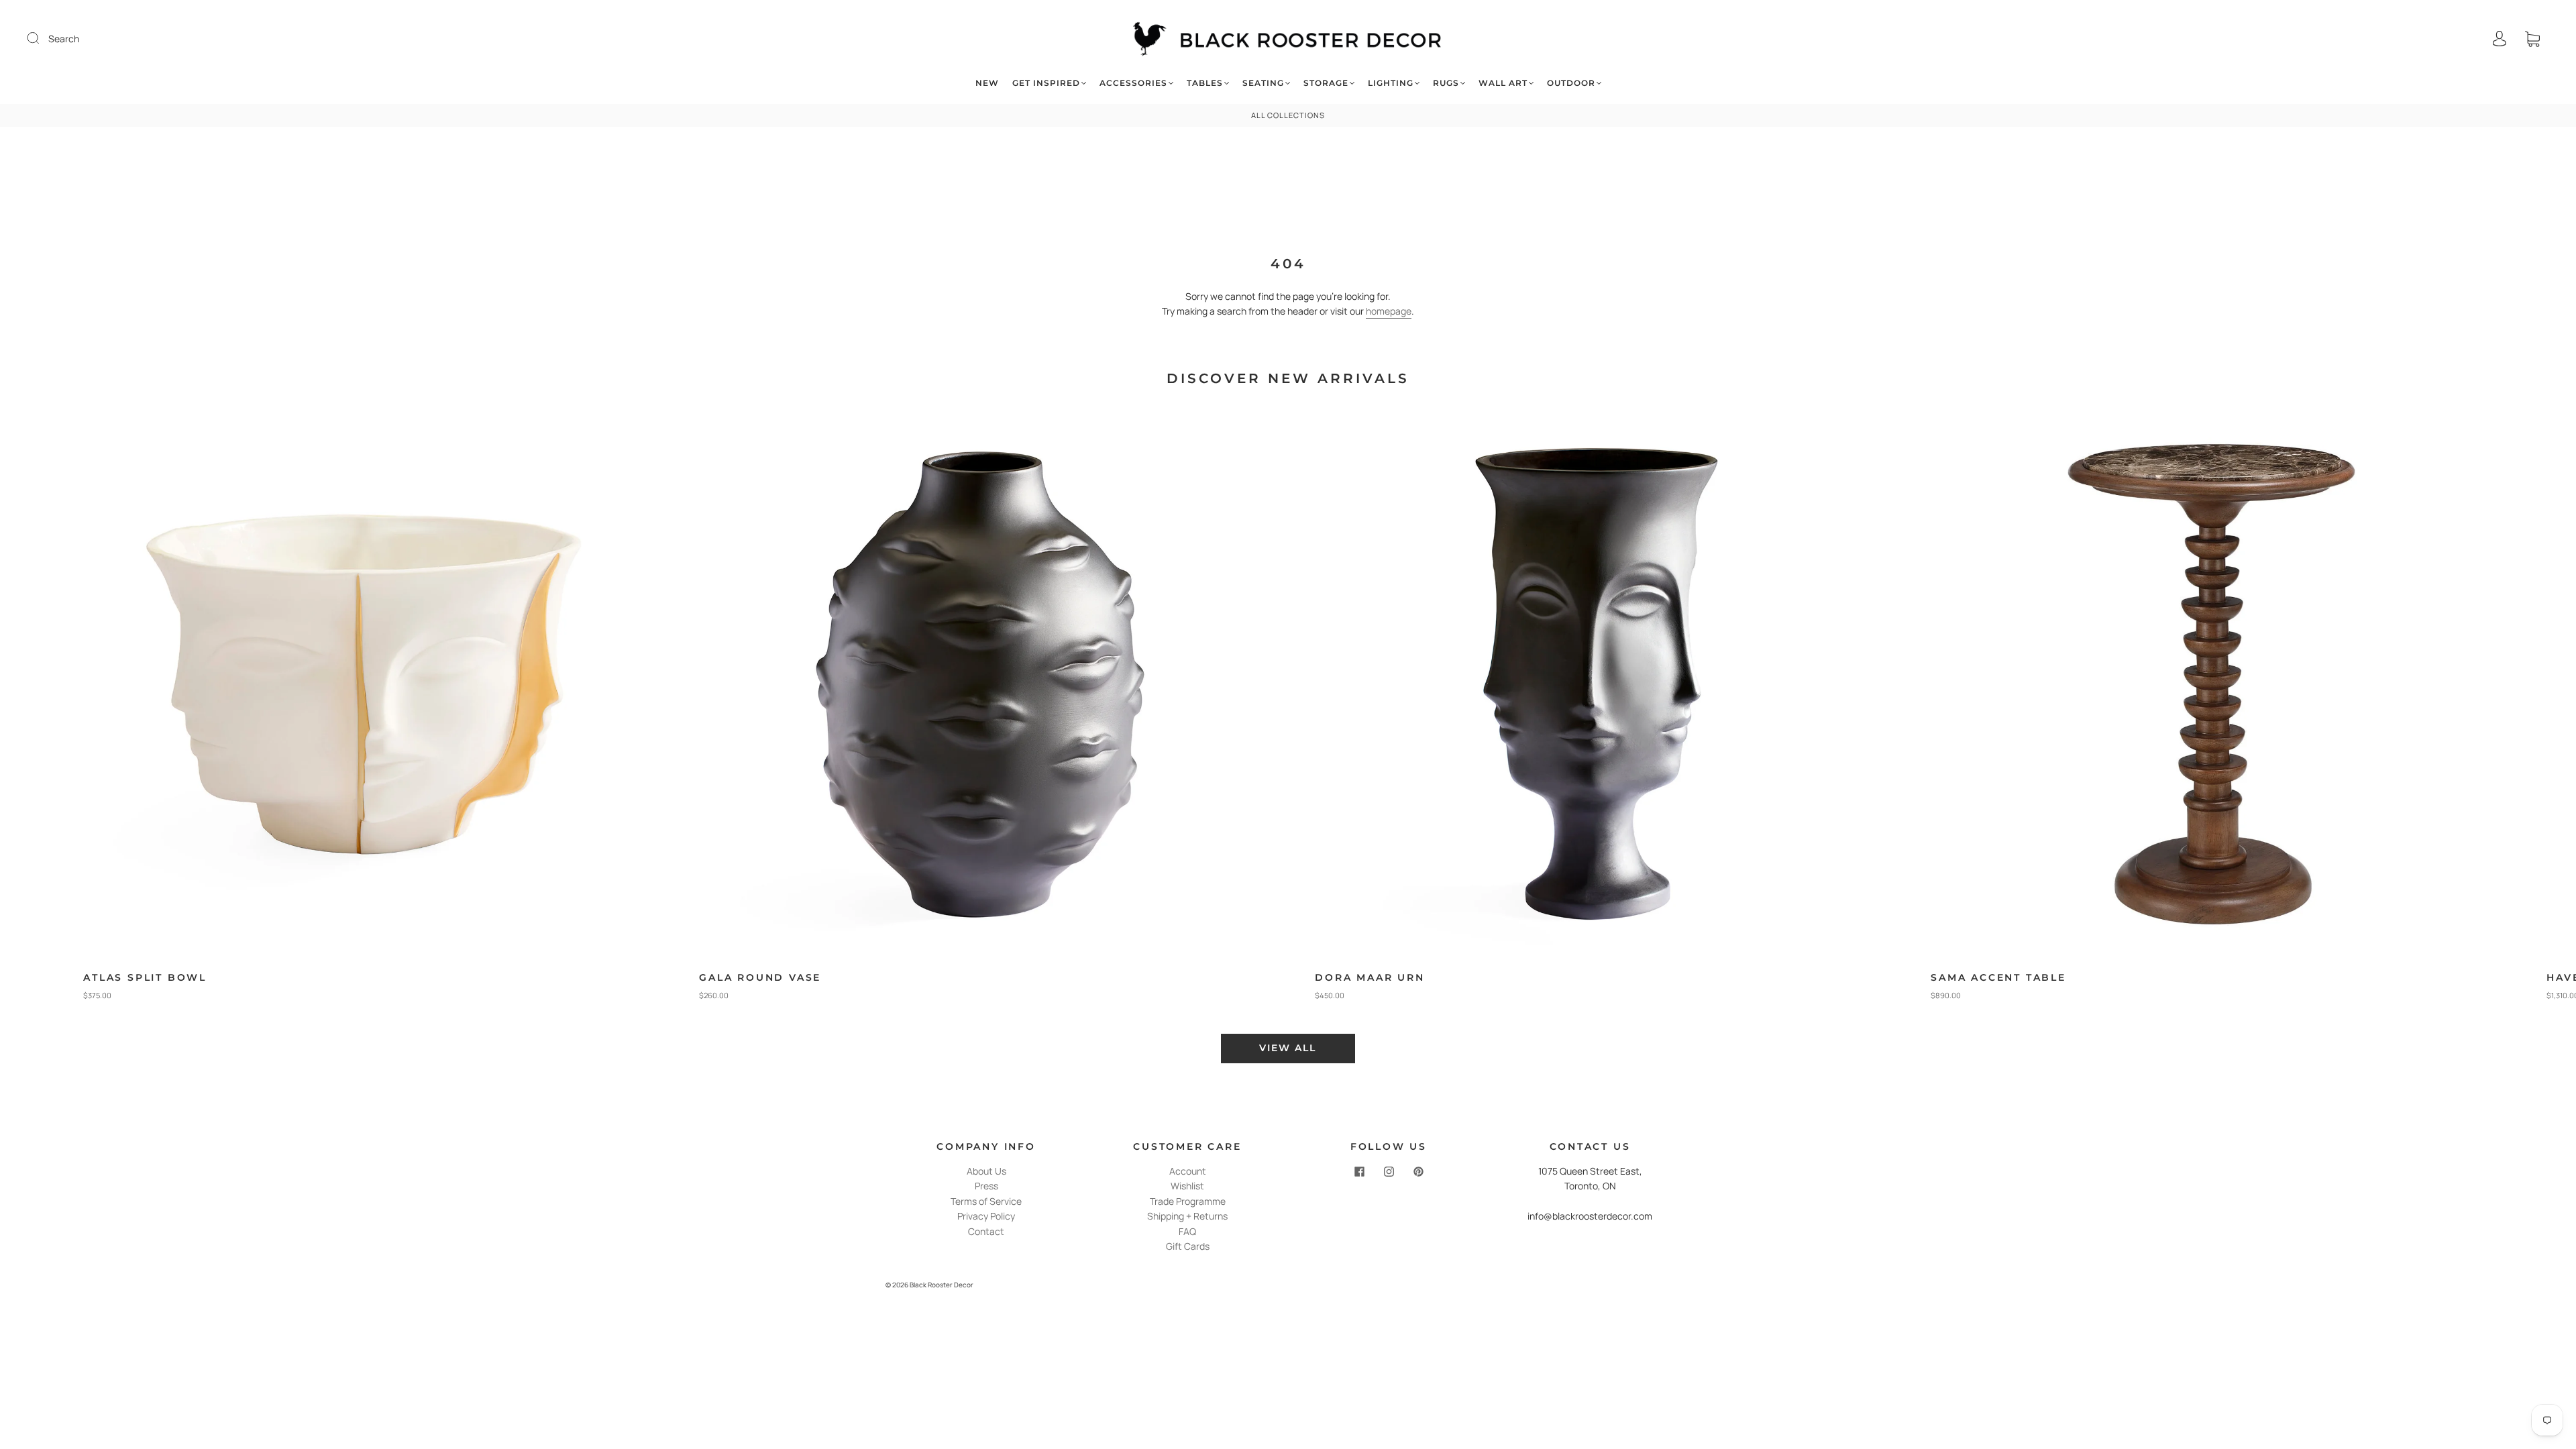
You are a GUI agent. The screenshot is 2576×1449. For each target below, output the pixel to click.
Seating (1263, 83)
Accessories (1133, 83)
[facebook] (1359, 1172)
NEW (987, 83)
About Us (986, 1171)
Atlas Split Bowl (145, 977)
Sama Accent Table (1998, 977)
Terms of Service (986, 1201)
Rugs (1446, 83)
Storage (1326, 83)
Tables (1205, 83)
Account (1188, 1171)
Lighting (1391, 83)
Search (64, 39)
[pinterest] (1418, 1172)
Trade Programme (1188, 1201)
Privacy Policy (986, 1216)
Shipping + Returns (1187, 1216)
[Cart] (2532, 39)
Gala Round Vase (760, 977)
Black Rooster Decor (942, 1285)
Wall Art (1503, 83)
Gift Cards (1188, 1246)
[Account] (2500, 39)
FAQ (1187, 1231)
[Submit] (42, 38)
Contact (986, 1231)
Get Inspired (1046, 83)
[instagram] (1389, 1172)
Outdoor (1571, 83)
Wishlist (1187, 1186)
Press (986, 1186)
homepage (1389, 311)
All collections (1288, 115)
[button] (2507, 710)
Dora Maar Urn (1370, 977)
